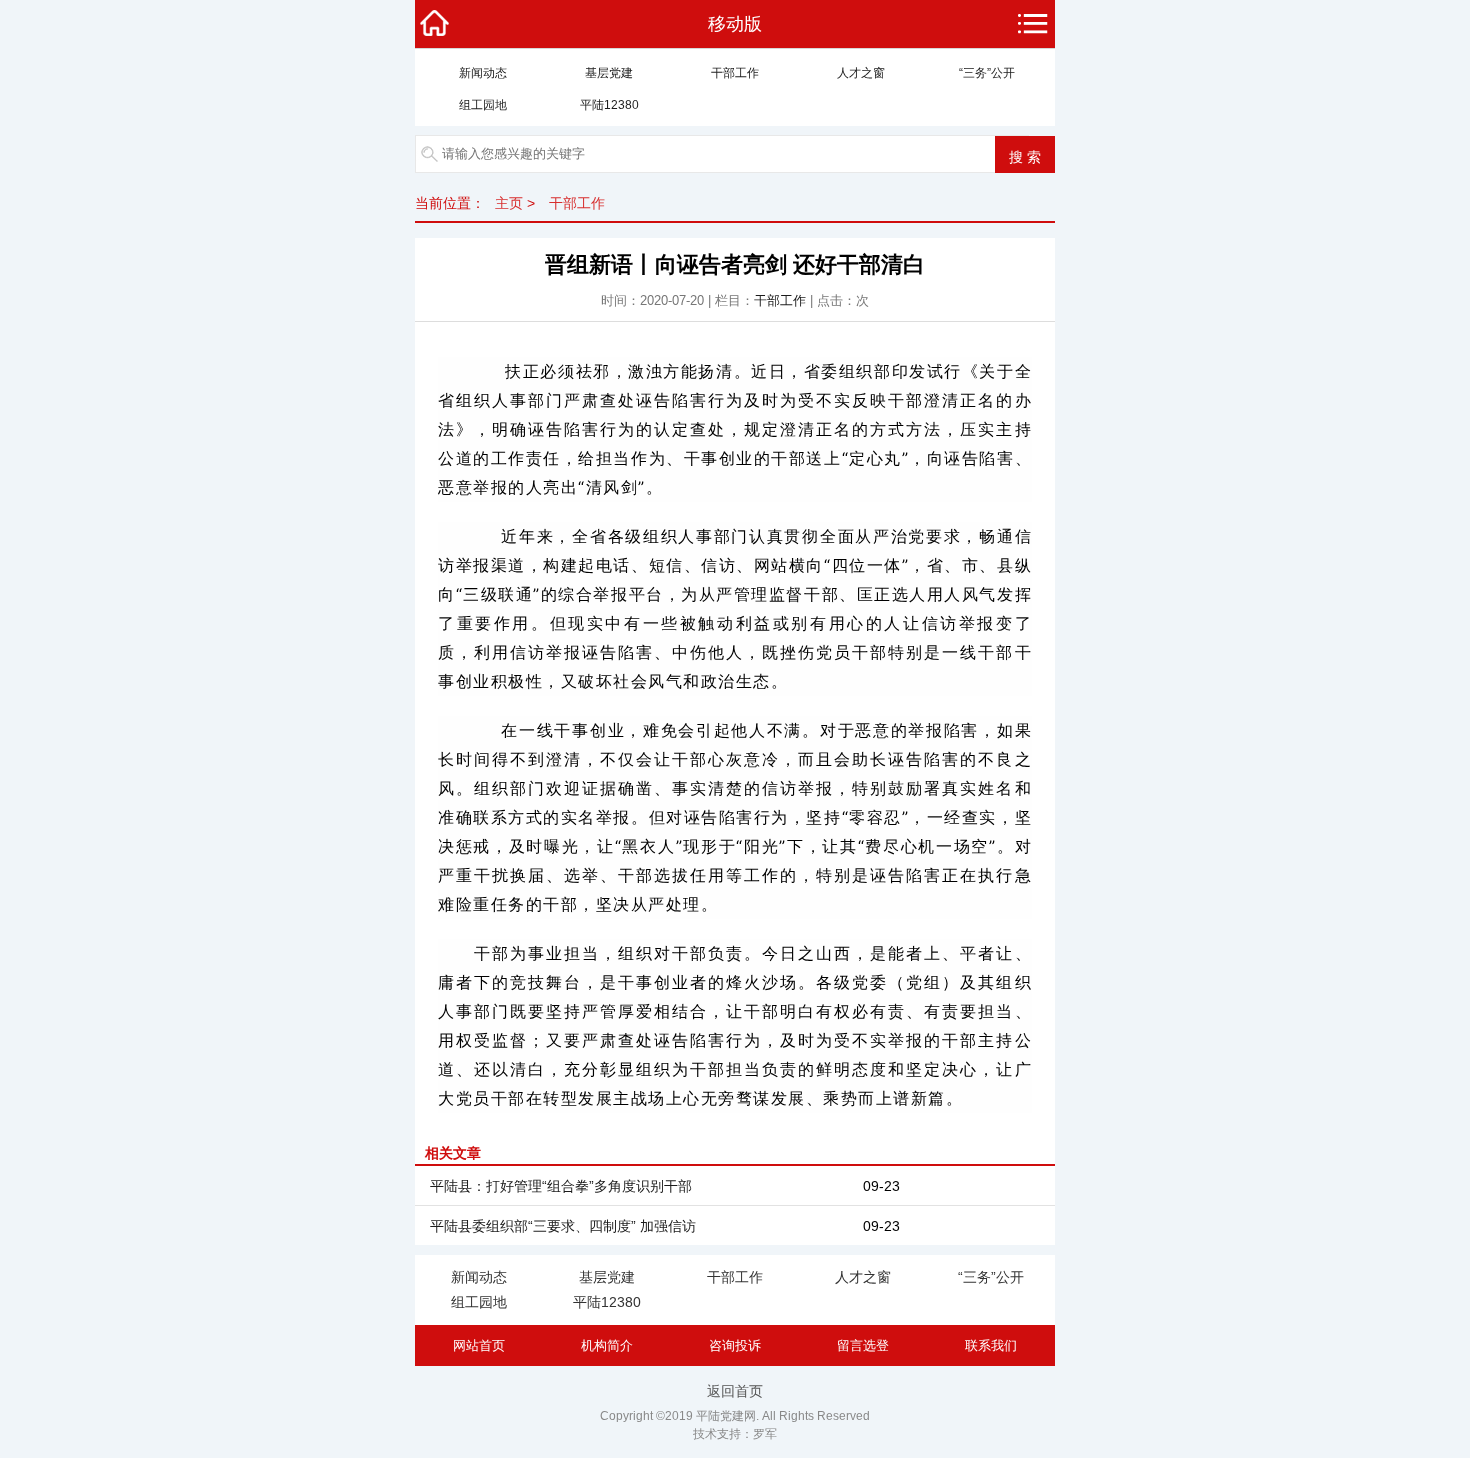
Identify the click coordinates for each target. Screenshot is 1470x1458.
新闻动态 (483, 73)
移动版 (735, 24)
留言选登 (863, 1345)
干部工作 (735, 73)
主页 (509, 203)
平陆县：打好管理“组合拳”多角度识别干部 (561, 1186)
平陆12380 (609, 105)
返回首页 (735, 1391)
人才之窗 (861, 73)
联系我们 (991, 1345)
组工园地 (483, 105)
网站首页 (479, 1345)
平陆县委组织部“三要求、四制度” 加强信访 (563, 1226)
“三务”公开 (987, 73)
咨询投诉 (735, 1345)
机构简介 (607, 1345)
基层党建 (609, 73)
